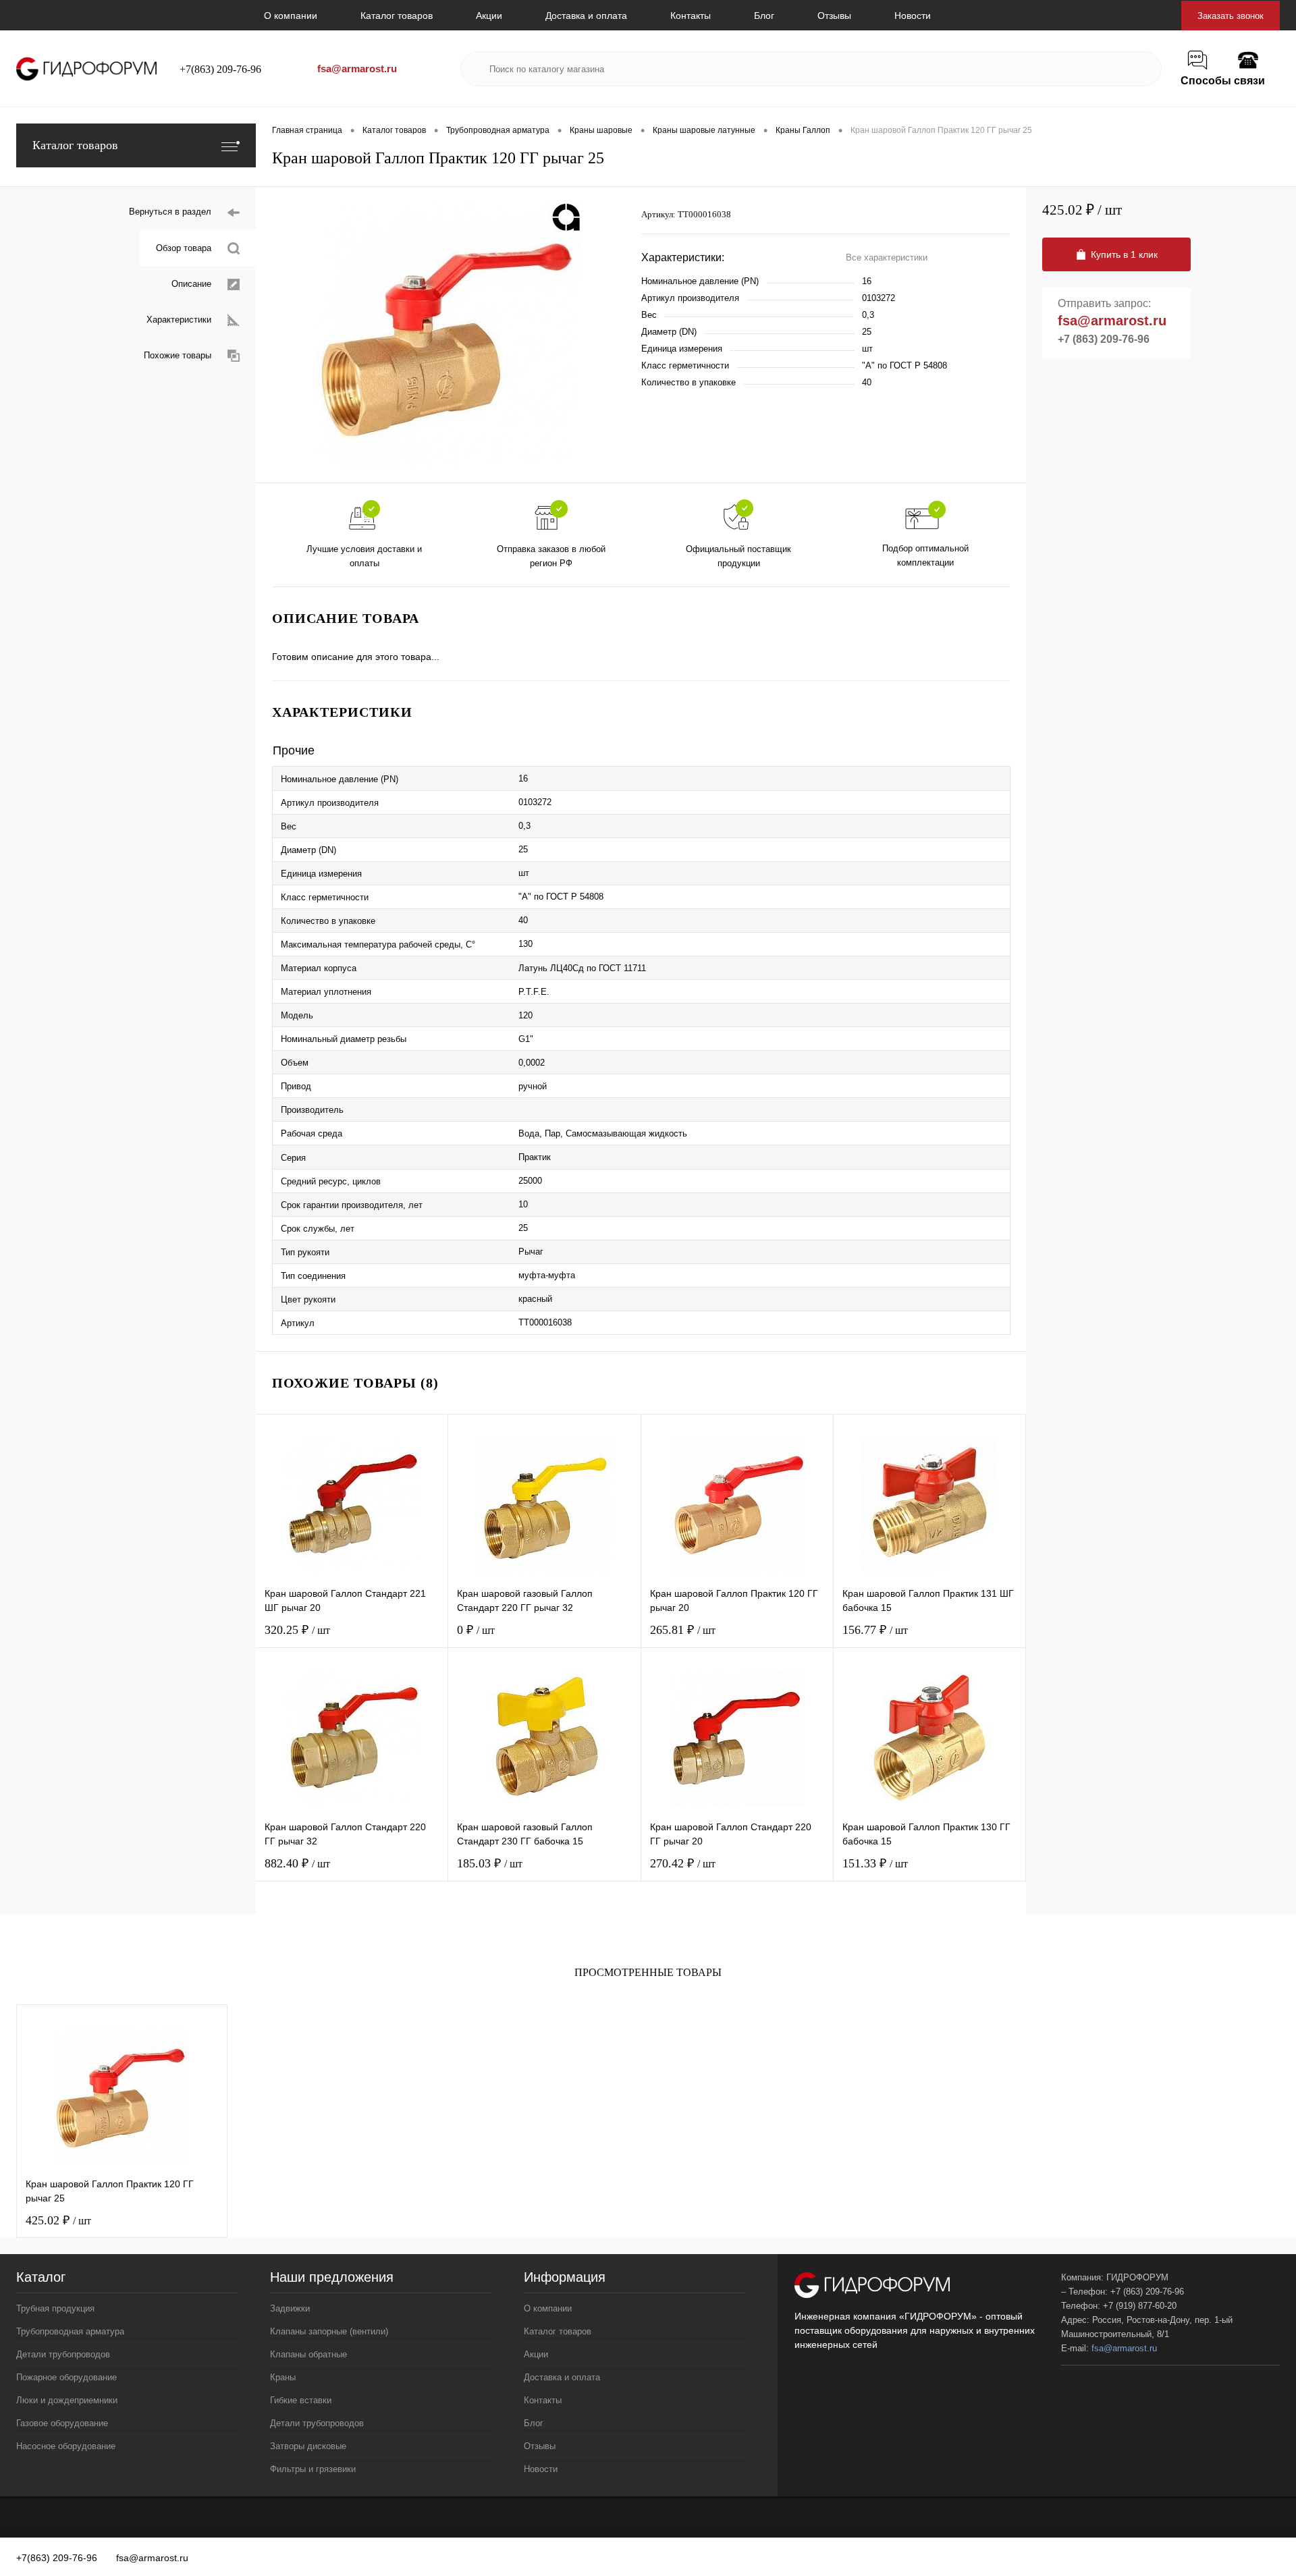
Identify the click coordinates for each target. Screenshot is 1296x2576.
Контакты (691, 16)
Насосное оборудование (66, 2446)
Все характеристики (887, 257)
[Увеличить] (449, 335)
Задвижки (290, 2308)
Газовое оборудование (62, 2423)
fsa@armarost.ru (357, 68)
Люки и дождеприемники (67, 2400)
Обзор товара (184, 248)
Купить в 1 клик (1124, 254)
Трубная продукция (55, 2308)
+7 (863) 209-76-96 (1104, 339)
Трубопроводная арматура (70, 2331)
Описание (191, 284)
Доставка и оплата (586, 16)
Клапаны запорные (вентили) (329, 2331)
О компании (291, 16)
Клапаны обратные (308, 2354)
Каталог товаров (397, 16)
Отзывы (834, 16)
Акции (489, 16)
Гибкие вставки (301, 2400)
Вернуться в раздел (170, 212)
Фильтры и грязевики (313, 2469)
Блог (764, 16)
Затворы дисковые (308, 2446)
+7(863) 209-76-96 (220, 69)
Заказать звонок (1231, 16)
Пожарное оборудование (66, 2377)
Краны (283, 2377)
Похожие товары (178, 355)
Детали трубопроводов (63, 2354)
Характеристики (179, 320)
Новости (913, 16)
